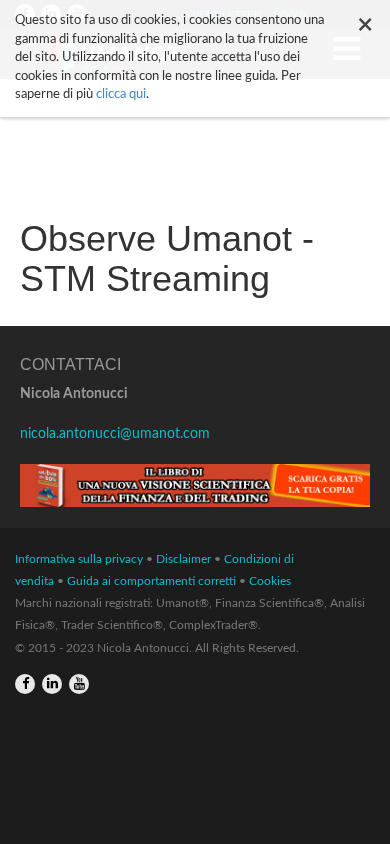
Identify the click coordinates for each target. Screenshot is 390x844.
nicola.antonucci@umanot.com (115, 434)
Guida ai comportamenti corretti (151, 581)
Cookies (270, 581)
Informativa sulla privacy (79, 559)
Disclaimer (183, 559)
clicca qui (121, 94)
